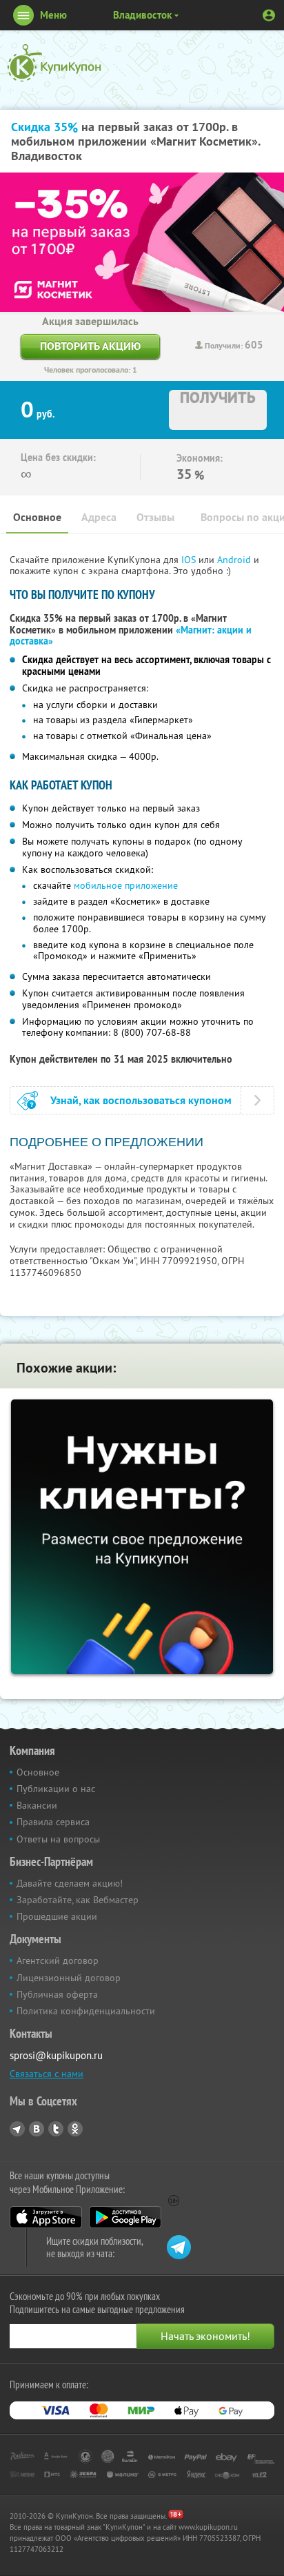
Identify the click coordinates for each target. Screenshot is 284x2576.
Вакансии (37, 1805)
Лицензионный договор (69, 1978)
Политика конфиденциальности (86, 2011)
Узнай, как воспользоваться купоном (141, 1100)
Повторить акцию (90, 346)
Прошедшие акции (57, 1916)
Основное (37, 517)
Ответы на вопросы (58, 1839)
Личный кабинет (269, 15)
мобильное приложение (126, 885)
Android (235, 560)
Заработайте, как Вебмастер (78, 1900)
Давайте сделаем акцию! (70, 1883)
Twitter (56, 2129)
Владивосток (142, 15)
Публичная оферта (57, 1994)
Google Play (125, 2217)
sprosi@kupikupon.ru (56, 2055)
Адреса (99, 517)
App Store (46, 2217)
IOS (190, 560)
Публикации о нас (56, 1789)
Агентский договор (58, 1960)
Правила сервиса (53, 1822)
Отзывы (155, 517)
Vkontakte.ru (37, 2129)
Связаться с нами (47, 2074)
